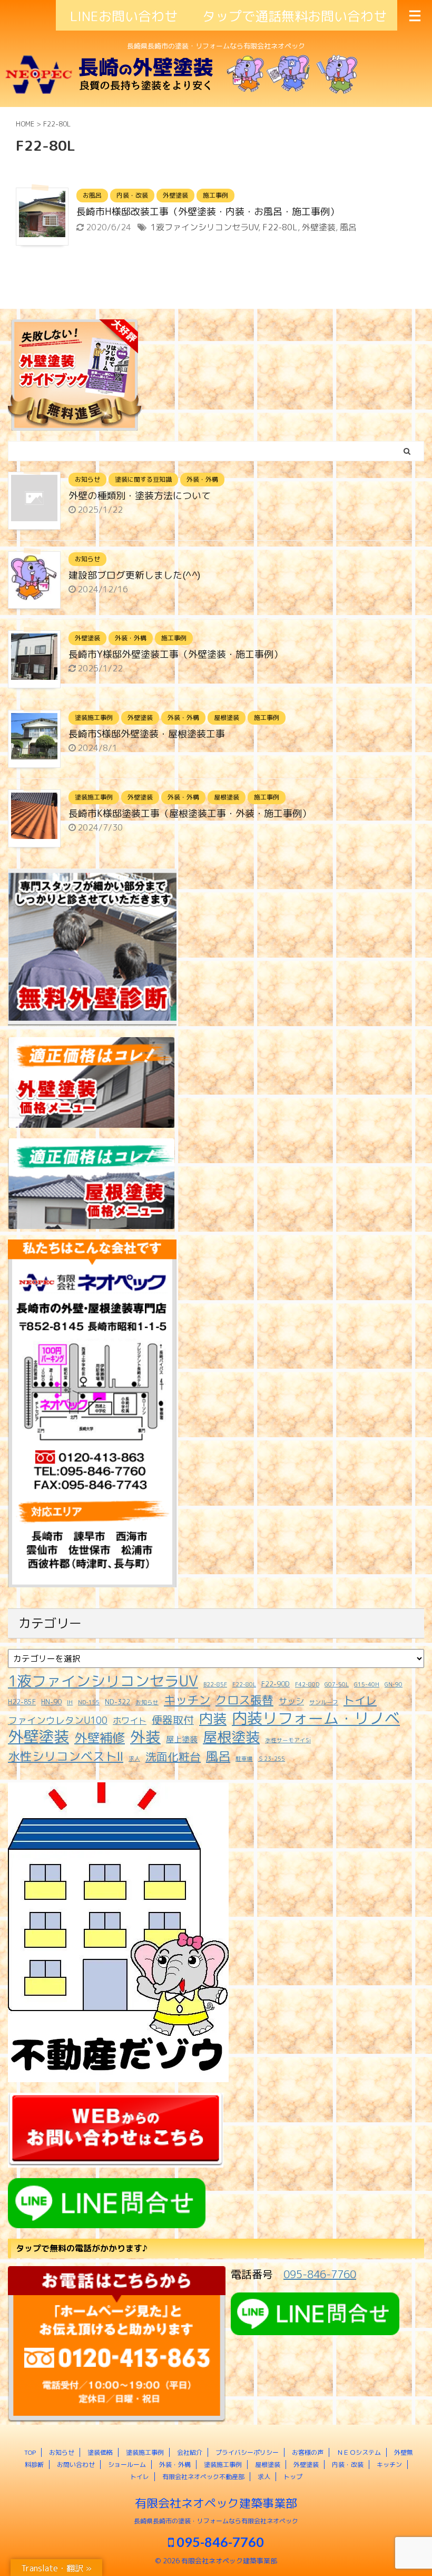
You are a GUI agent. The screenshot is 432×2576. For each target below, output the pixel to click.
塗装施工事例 (145, 2452)
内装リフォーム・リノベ (316, 1718)
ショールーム (127, 2465)
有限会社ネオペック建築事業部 (216, 2503)
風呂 (348, 227)
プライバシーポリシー (247, 2452)
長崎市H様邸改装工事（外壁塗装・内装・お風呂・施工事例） (208, 212)
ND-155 (89, 1702)
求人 (134, 1759)
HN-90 (51, 1702)
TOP (30, 2452)
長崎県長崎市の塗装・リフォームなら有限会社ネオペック (216, 2521)
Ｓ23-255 (272, 1759)
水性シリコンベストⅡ (66, 1757)
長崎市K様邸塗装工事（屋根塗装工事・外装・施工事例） (190, 813)
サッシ (291, 1701)
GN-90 (394, 1684)
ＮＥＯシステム (359, 2452)
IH (70, 1702)
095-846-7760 (320, 2274)
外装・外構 (175, 2465)
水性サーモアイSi (288, 1740)
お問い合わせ (76, 2465)
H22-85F (22, 1702)
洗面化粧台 (173, 1757)
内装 (213, 1719)
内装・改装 (348, 2465)
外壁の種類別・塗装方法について (140, 496)
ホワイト (130, 1720)
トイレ (360, 1700)
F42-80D (307, 1684)
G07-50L (337, 1684)
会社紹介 (190, 2452)
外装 (145, 1736)
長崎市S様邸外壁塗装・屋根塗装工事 (147, 734)
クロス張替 (244, 1700)
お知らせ (147, 1702)
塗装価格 (100, 2452)
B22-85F (215, 1684)
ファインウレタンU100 (58, 1720)
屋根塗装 (231, 1737)
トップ (293, 2477)
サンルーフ (324, 1702)
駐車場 (244, 1759)
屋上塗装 (182, 1739)
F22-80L (280, 227)
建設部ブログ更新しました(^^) (134, 575)
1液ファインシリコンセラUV (204, 227)
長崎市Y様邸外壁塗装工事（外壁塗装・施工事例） (176, 654)
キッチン (187, 1700)
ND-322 (117, 1702)
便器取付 (173, 1720)
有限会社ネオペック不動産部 (203, 2477)
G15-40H (367, 1684)
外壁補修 (100, 1738)
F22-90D (276, 1684)
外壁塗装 (319, 227)
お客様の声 (308, 2452)
